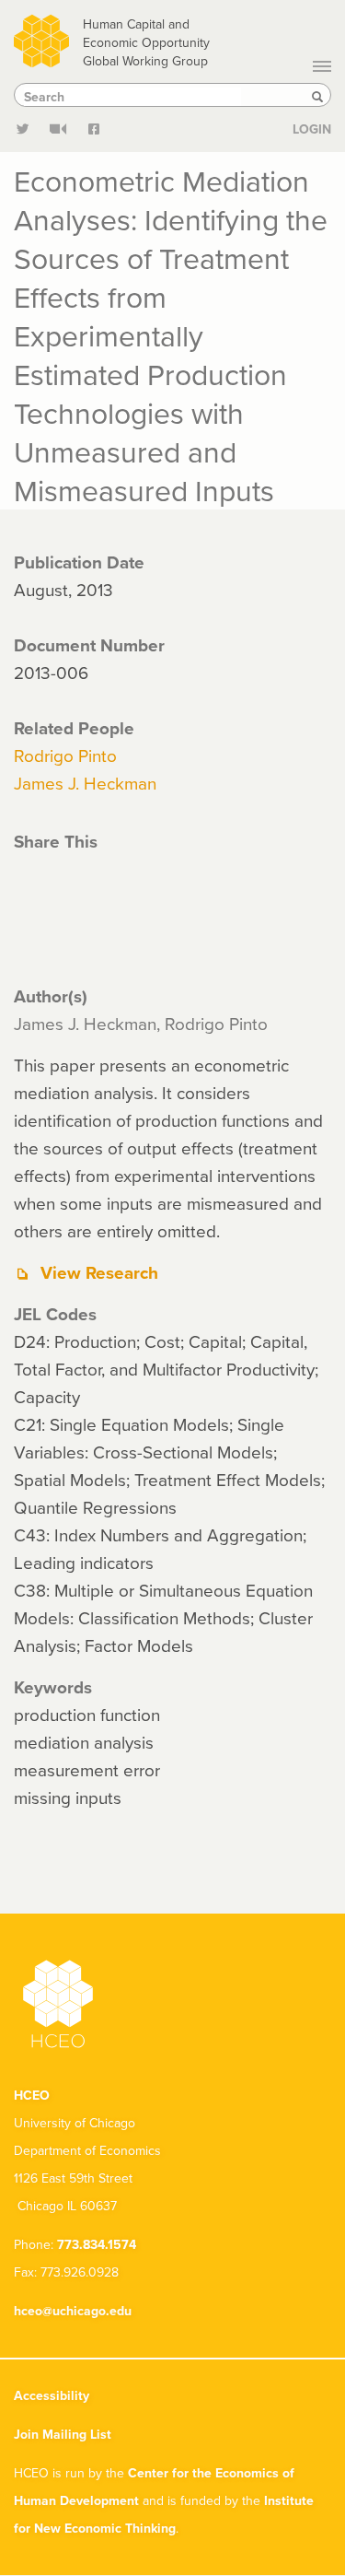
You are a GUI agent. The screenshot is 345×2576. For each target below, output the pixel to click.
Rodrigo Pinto (65, 755)
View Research (99, 1272)
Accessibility (52, 2395)
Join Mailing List (63, 2434)
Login (312, 129)
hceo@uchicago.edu (73, 2311)
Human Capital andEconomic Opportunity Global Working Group (146, 42)
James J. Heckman (85, 783)
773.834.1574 (97, 2244)
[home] (41, 38)
